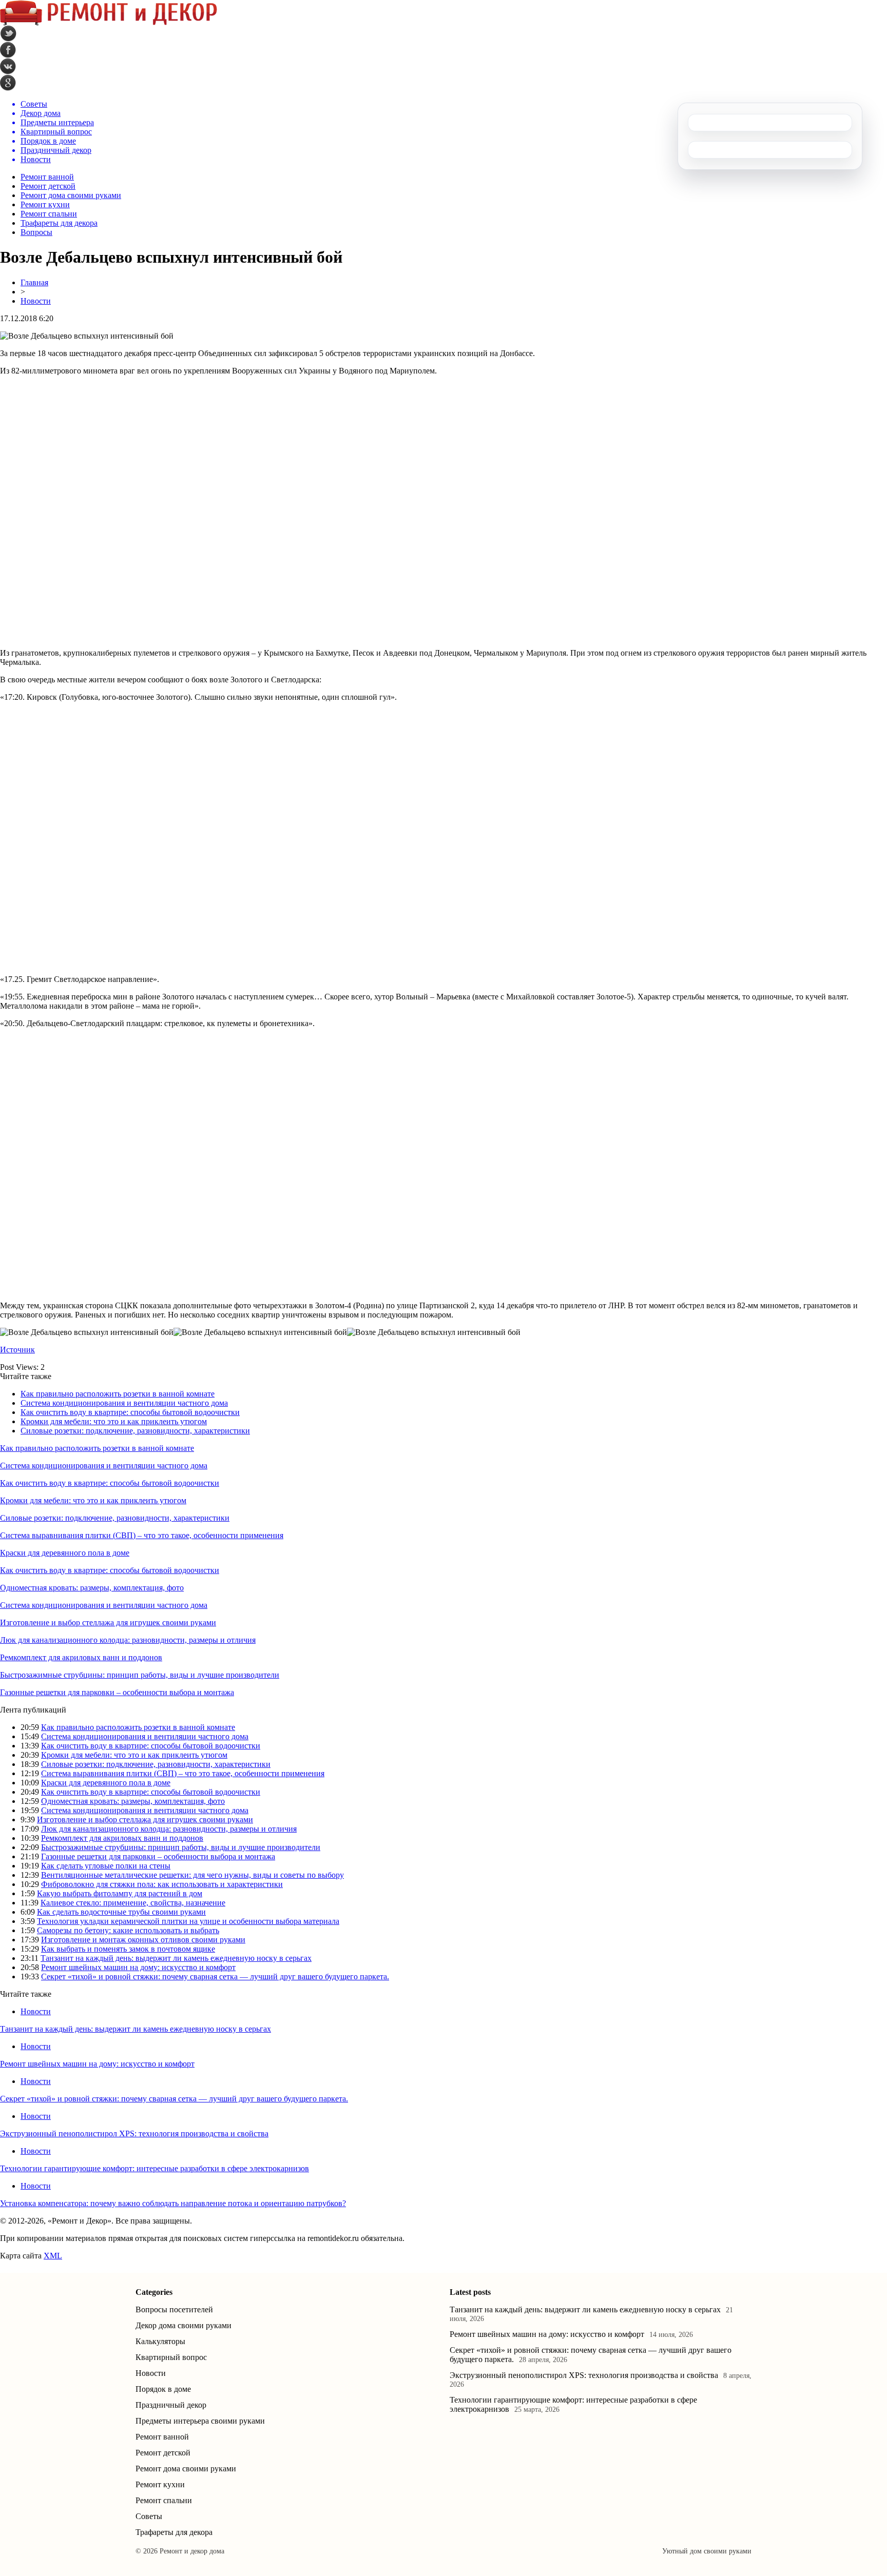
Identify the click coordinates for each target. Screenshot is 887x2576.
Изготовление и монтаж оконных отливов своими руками (143, 1940)
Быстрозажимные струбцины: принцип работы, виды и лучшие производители (140, 1675)
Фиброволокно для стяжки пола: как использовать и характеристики (162, 1884)
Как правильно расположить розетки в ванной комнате (118, 1394)
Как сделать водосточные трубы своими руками (121, 1912)
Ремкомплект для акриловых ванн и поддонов (81, 1657)
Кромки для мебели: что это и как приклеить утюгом (114, 1421)
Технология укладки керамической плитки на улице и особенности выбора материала (188, 1921)
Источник (17, 1350)
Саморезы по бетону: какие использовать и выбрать (128, 1930)
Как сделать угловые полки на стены (106, 1866)
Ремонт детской (48, 186)
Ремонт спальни (49, 214)
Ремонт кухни (45, 204)
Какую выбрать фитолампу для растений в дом (120, 1893)
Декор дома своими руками (184, 2325)
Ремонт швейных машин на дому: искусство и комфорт (138, 1967)
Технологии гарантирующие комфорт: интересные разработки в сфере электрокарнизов (155, 2168)
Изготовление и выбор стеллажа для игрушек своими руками (108, 1623)
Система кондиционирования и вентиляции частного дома (124, 1403)
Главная (34, 282)
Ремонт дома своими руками (71, 195)
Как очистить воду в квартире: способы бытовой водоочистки (130, 1412)
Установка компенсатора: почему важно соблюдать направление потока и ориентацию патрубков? (173, 2203)
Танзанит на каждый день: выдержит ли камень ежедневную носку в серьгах (176, 1958)
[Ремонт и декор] (109, 23)
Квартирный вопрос (171, 2357)
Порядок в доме (163, 2389)
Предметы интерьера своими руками (200, 2421)
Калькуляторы (160, 2341)
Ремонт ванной (47, 177)
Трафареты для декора (59, 223)
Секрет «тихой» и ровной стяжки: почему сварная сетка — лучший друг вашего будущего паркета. (215, 1977)
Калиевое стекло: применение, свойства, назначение (133, 1903)
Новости (36, 301)
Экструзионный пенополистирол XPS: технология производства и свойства (134, 2133)
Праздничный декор (171, 2405)
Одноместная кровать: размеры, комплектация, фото (92, 1588)
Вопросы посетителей (174, 2309)
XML (53, 2256)
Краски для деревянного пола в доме (65, 1553)
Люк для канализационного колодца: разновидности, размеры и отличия (128, 1640)
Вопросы (36, 232)
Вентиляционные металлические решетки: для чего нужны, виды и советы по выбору (192, 1875)
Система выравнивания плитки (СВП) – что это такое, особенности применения (142, 1535)
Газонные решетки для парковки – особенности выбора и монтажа (117, 1692)
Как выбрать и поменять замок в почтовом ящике (128, 1949)
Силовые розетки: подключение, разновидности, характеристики (135, 1431)
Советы (149, 2516)
